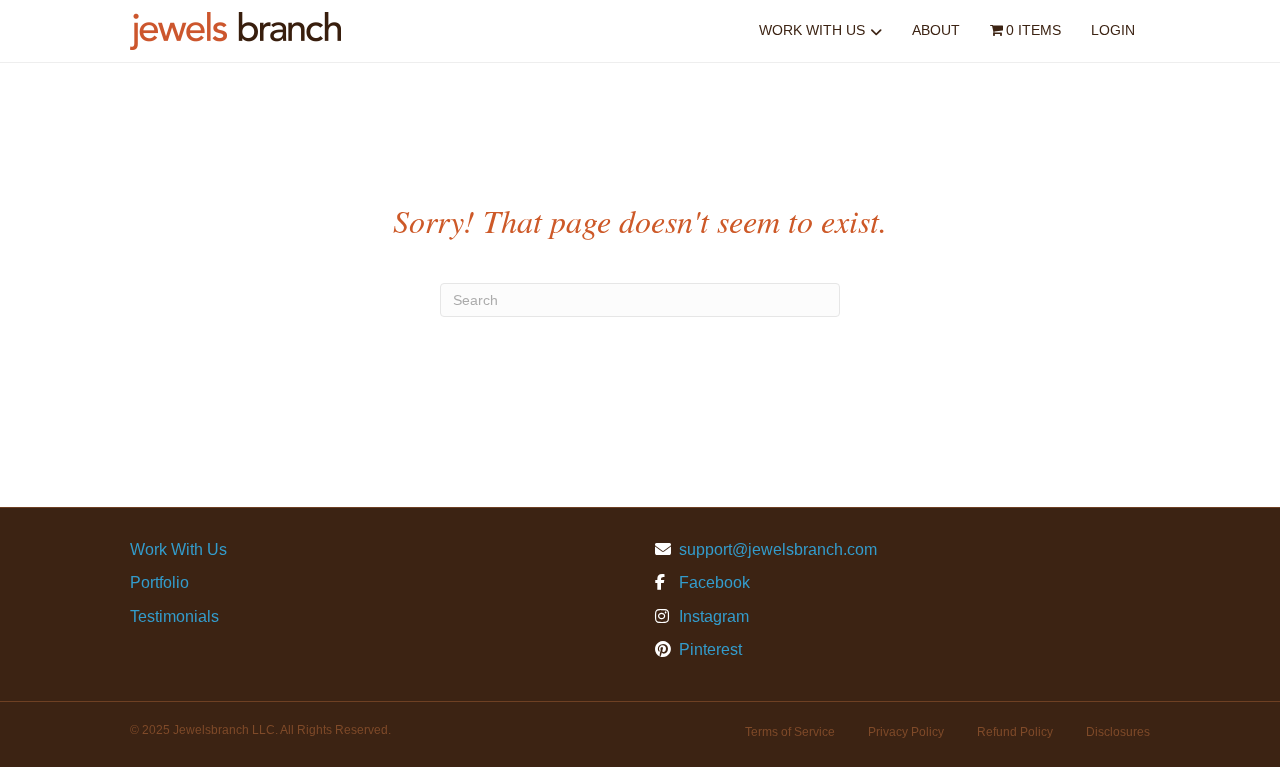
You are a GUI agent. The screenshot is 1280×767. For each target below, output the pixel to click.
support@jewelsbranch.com (778, 549)
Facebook (712, 582)
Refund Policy (1015, 732)
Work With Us (812, 30)
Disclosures (1118, 732)
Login (1113, 30)
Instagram (712, 616)
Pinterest (708, 649)
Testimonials (174, 616)
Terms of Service (790, 732)
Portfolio (159, 582)
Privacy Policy (906, 732)
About (936, 30)
